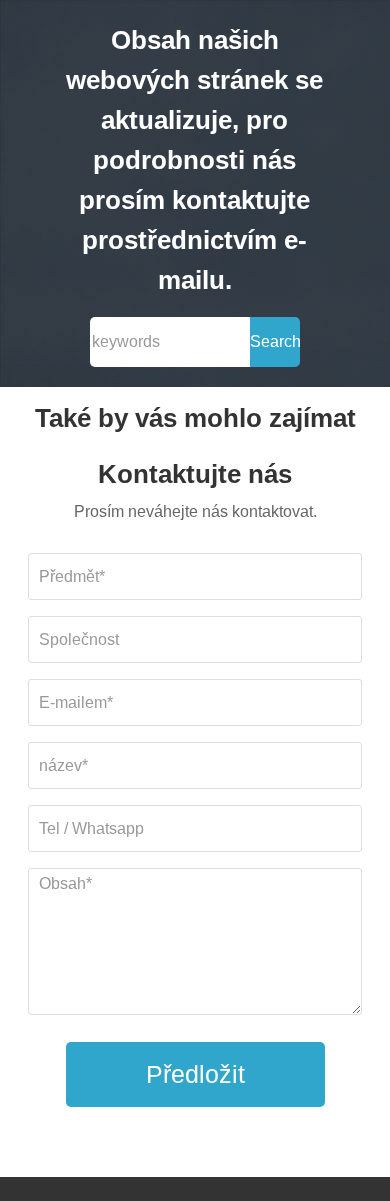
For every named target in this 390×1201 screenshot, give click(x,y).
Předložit (195, 1074)
